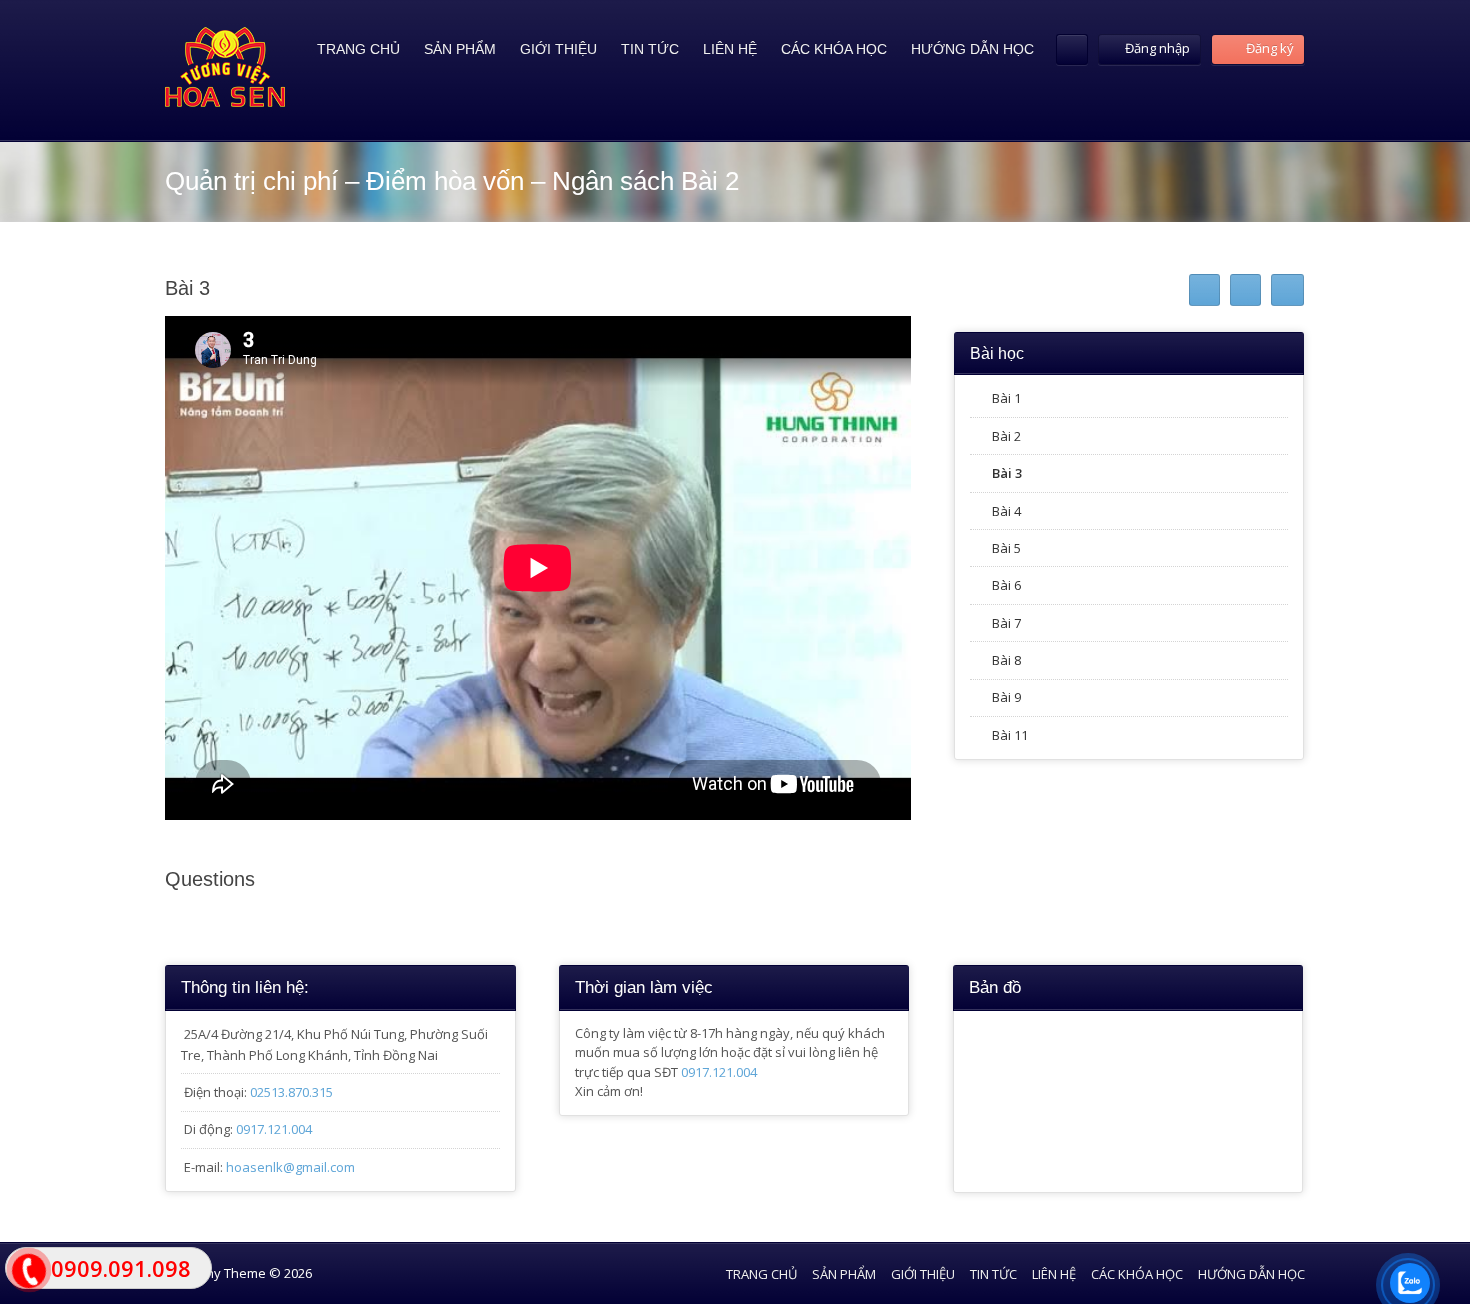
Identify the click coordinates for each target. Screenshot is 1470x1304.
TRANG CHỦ (358, 49)
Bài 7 (1006, 623)
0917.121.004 (274, 1129)
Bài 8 (1006, 660)
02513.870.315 (291, 1092)
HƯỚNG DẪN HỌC (972, 49)
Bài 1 (1006, 398)
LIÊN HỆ (730, 49)
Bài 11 (1010, 735)
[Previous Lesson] (1204, 290)
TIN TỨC (650, 49)
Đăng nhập (1157, 48)
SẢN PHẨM (460, 49)
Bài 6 (1006, 585)
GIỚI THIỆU (558, 49)
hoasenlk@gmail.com (290, 1167)
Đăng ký (1268, 48)
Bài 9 (1006, 697)
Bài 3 (1007, 473)
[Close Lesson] (1287, 290)
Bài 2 (1006, 436)
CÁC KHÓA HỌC (834, 49)
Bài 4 (1006, 511)
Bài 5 (1006, 548)
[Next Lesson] (1245, 290)
